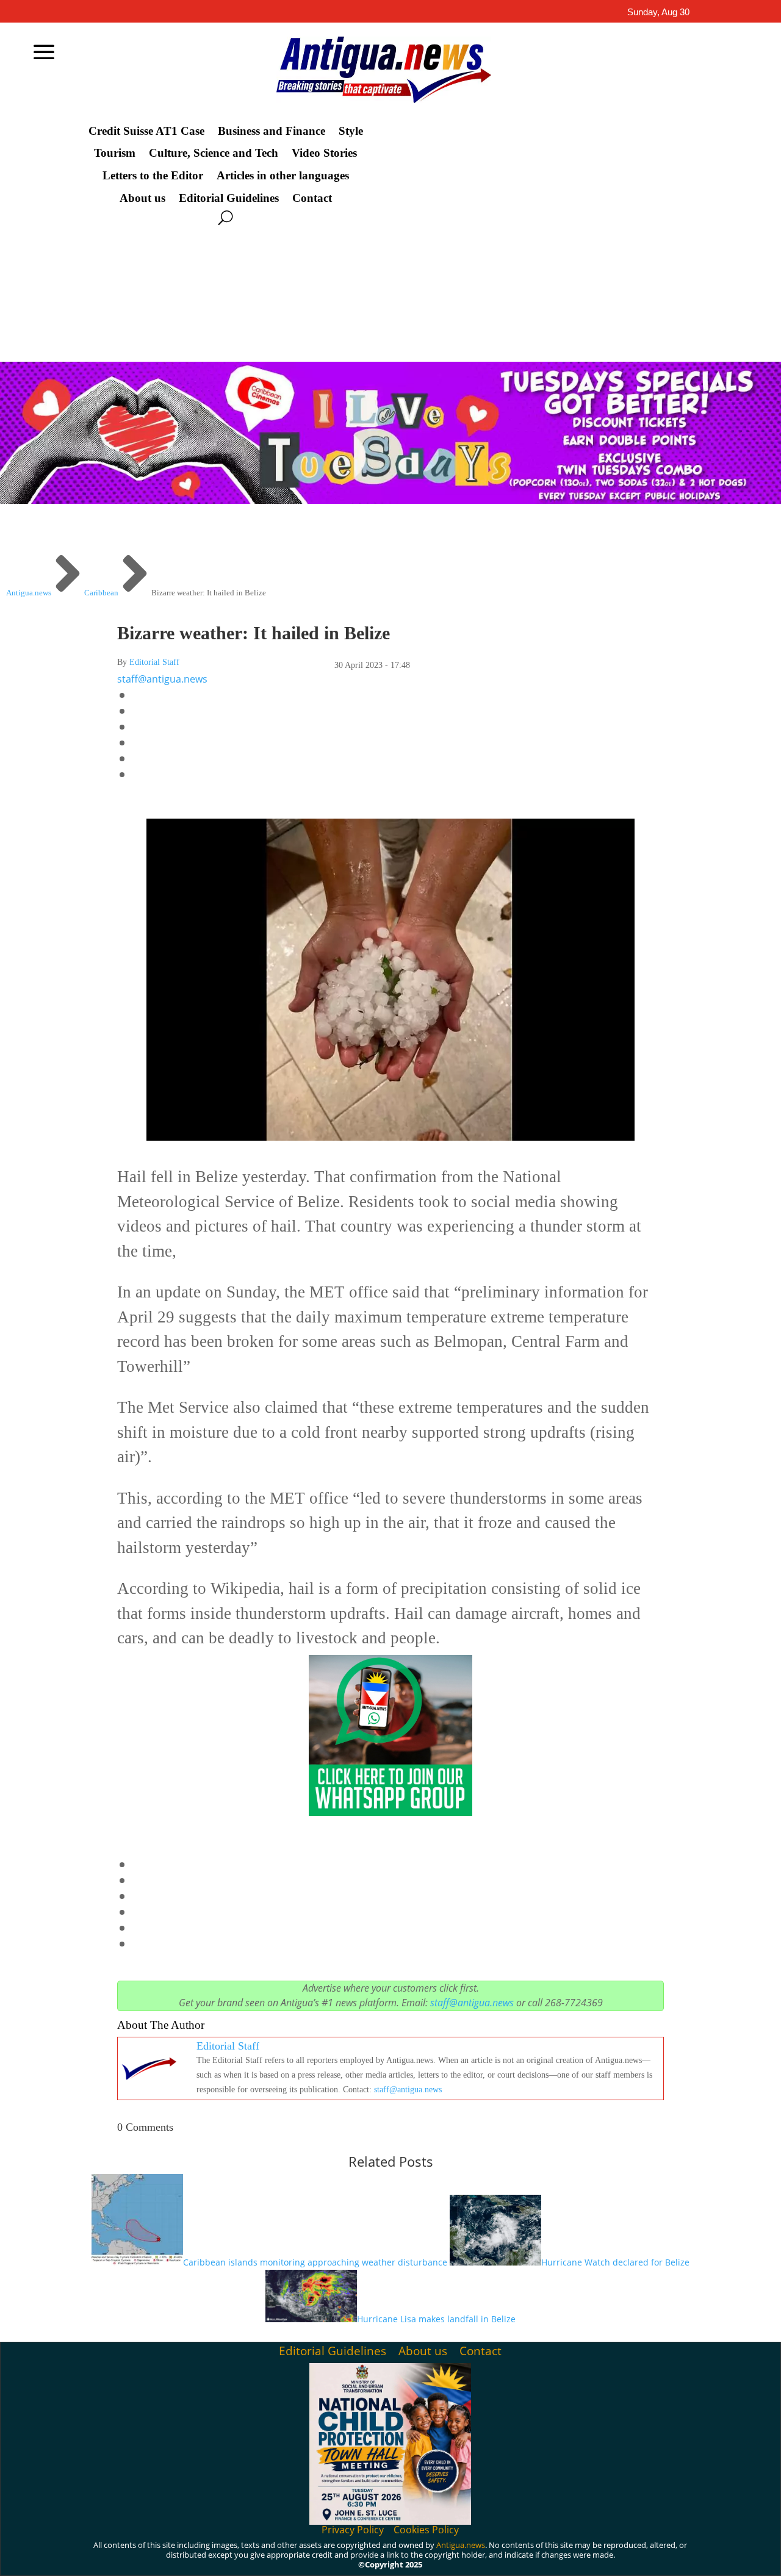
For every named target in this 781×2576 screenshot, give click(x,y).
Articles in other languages (283, 176)
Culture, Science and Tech (214, 153)
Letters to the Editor (153, 176)
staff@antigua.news (162, 679)
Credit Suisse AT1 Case (146, 131)
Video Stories (324, 153)
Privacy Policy (353, 2530)
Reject (604, 2557)
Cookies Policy (426, 2530)
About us (142, 198)
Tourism (115, 153)
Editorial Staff (154, 662)
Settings (674, 2557)
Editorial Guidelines (229, 198)
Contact (312, 198)
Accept (536, 2557)
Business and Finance (272, 131)
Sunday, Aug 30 (658, 12)
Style (351, 131)
